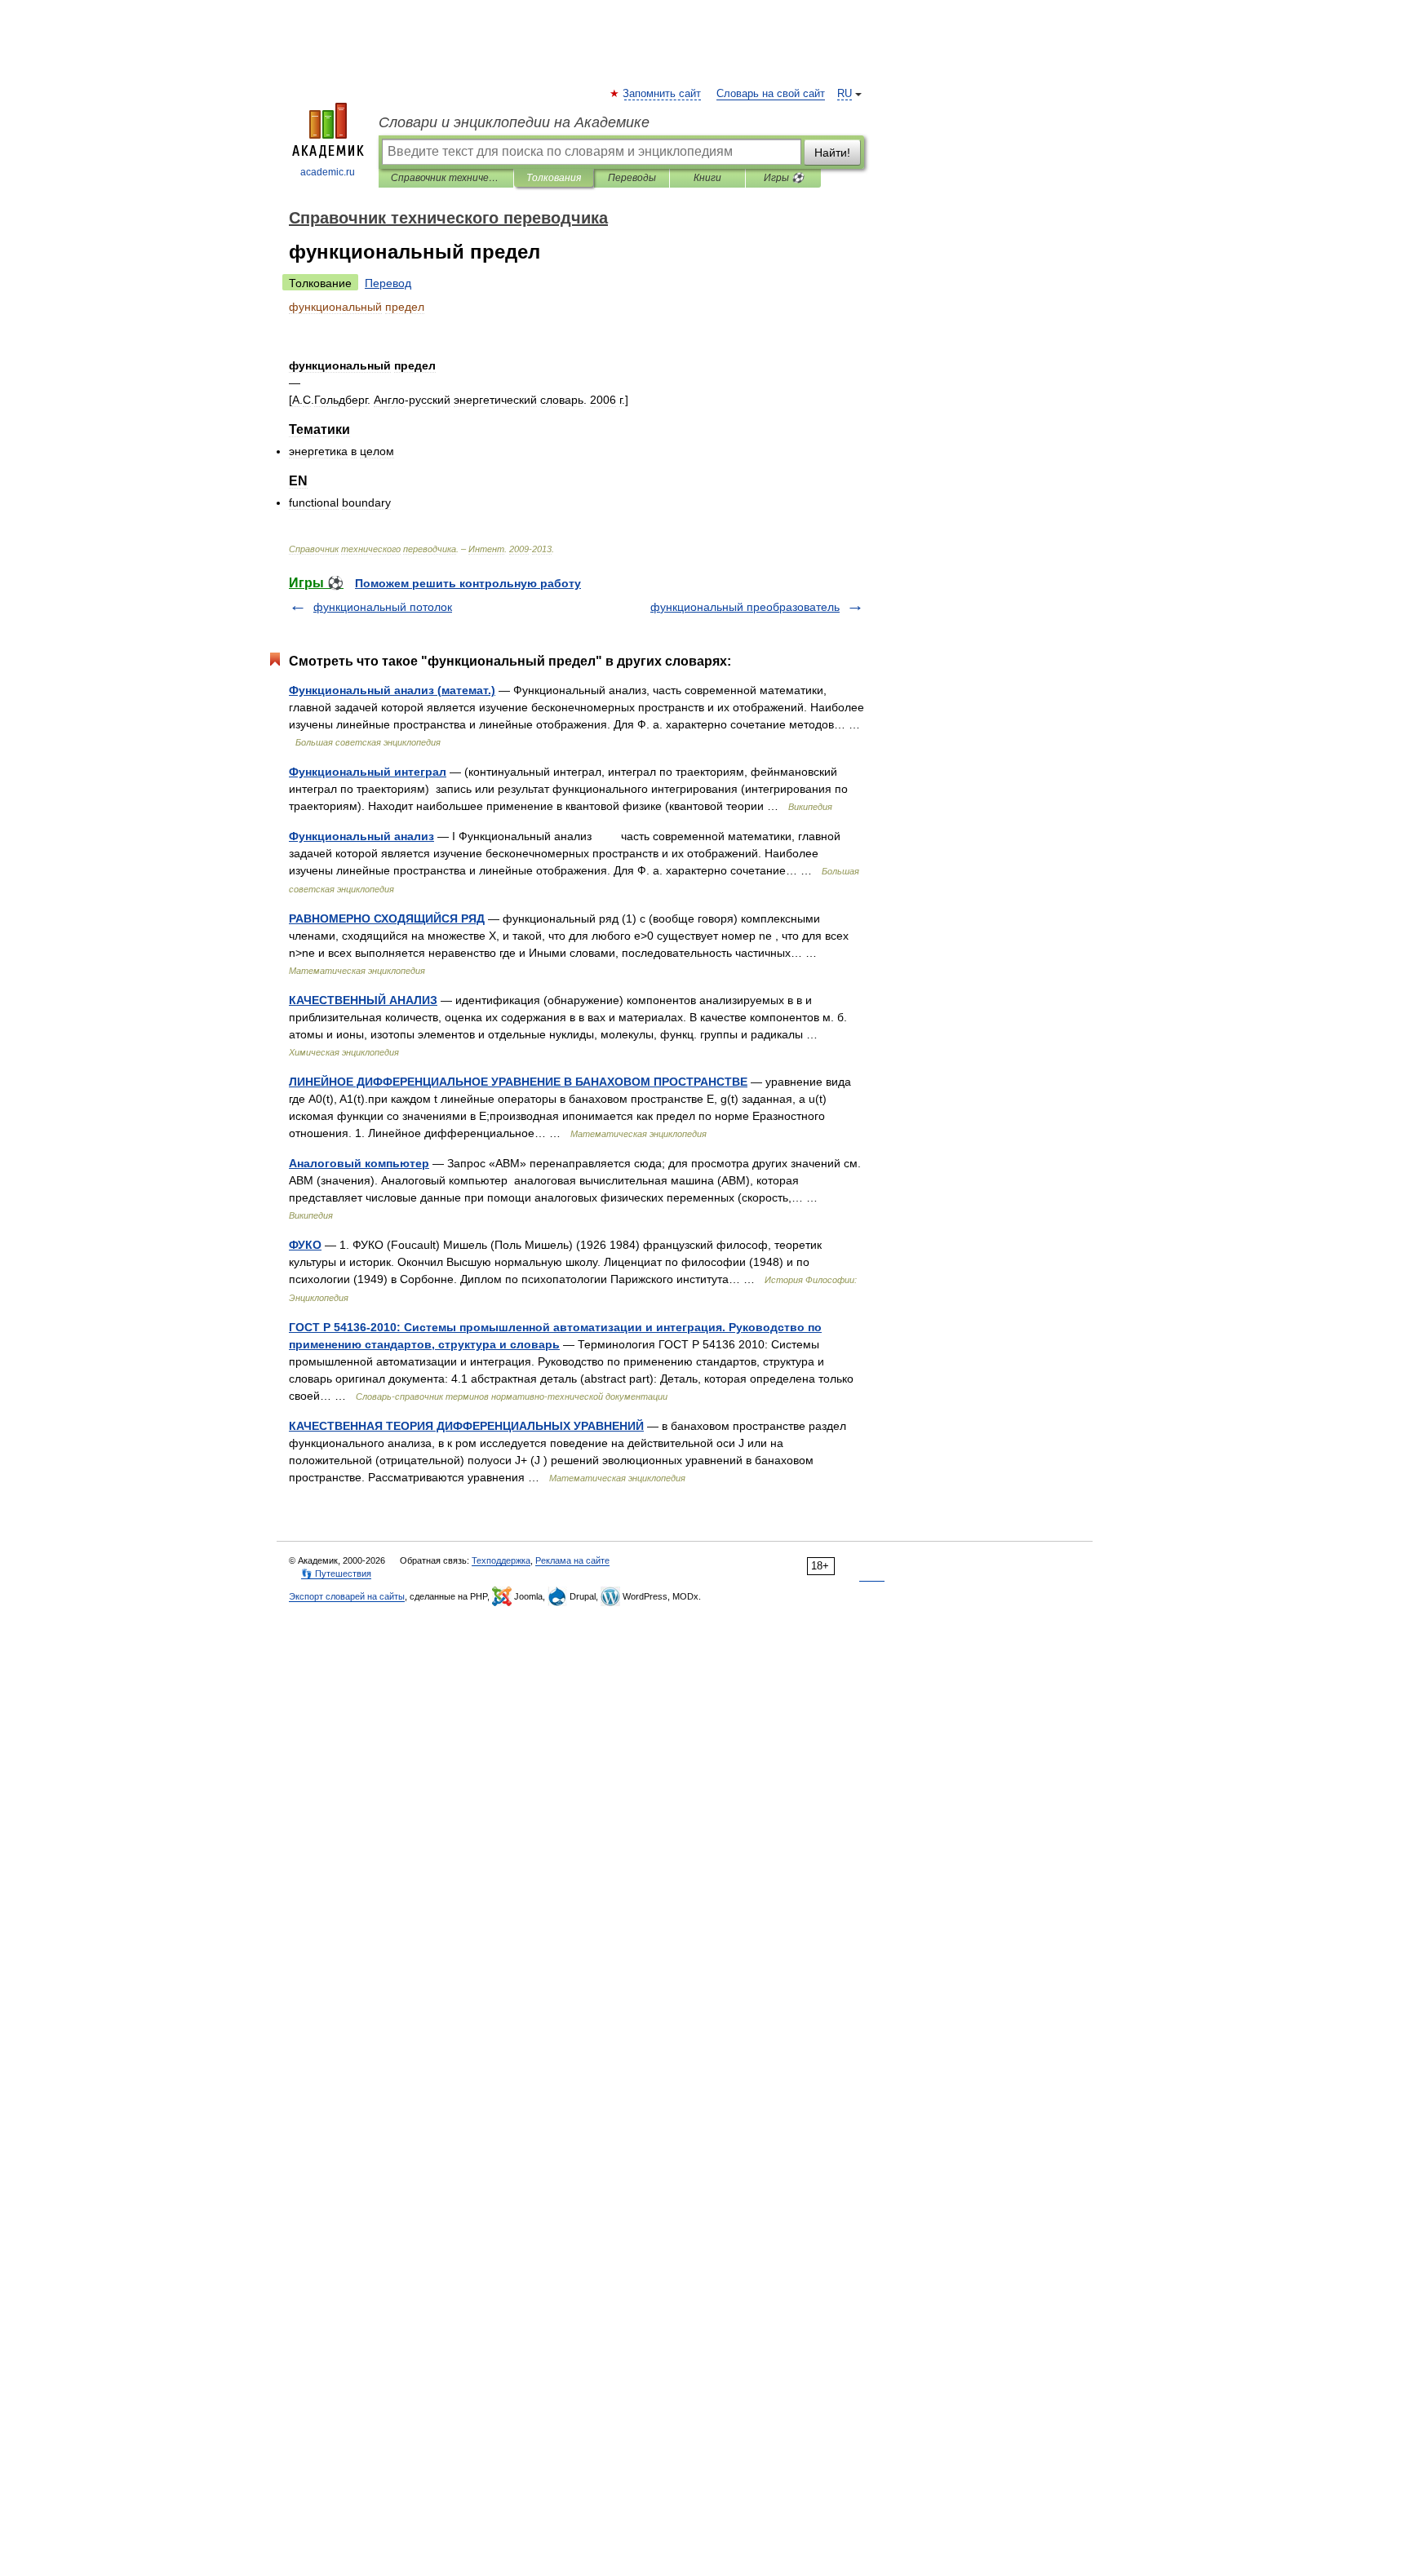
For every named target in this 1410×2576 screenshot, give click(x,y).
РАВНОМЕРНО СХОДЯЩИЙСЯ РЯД (387, 918)
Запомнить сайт (663, 94)
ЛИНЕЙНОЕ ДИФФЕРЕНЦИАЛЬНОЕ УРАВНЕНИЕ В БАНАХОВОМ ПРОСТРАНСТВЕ (518, 1082)
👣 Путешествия (336, 1573)
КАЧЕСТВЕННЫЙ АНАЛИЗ (363, 1000)
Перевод (388, 283)
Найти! (832, 153)
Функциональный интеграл (368, 772)
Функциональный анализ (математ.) (392, 690)
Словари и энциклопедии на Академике (514, 122)
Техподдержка (501, 1560)
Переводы (632, 178)
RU (845, 94)
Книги (707, 178)
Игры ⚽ (784, 178)
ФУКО (305, 1245)
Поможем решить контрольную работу (468, 583)
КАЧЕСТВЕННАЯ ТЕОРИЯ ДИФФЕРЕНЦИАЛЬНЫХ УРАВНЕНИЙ (466, 1426)
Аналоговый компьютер (359, 1163)
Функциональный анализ (361, 836)
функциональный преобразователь (745, 607)
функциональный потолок (383, 607)
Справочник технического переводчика (446, 178)
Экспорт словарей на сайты (347, 1596)
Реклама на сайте (572, 1560)
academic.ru (328, 172)
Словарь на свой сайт (771, 94)
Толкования (554, 178)
